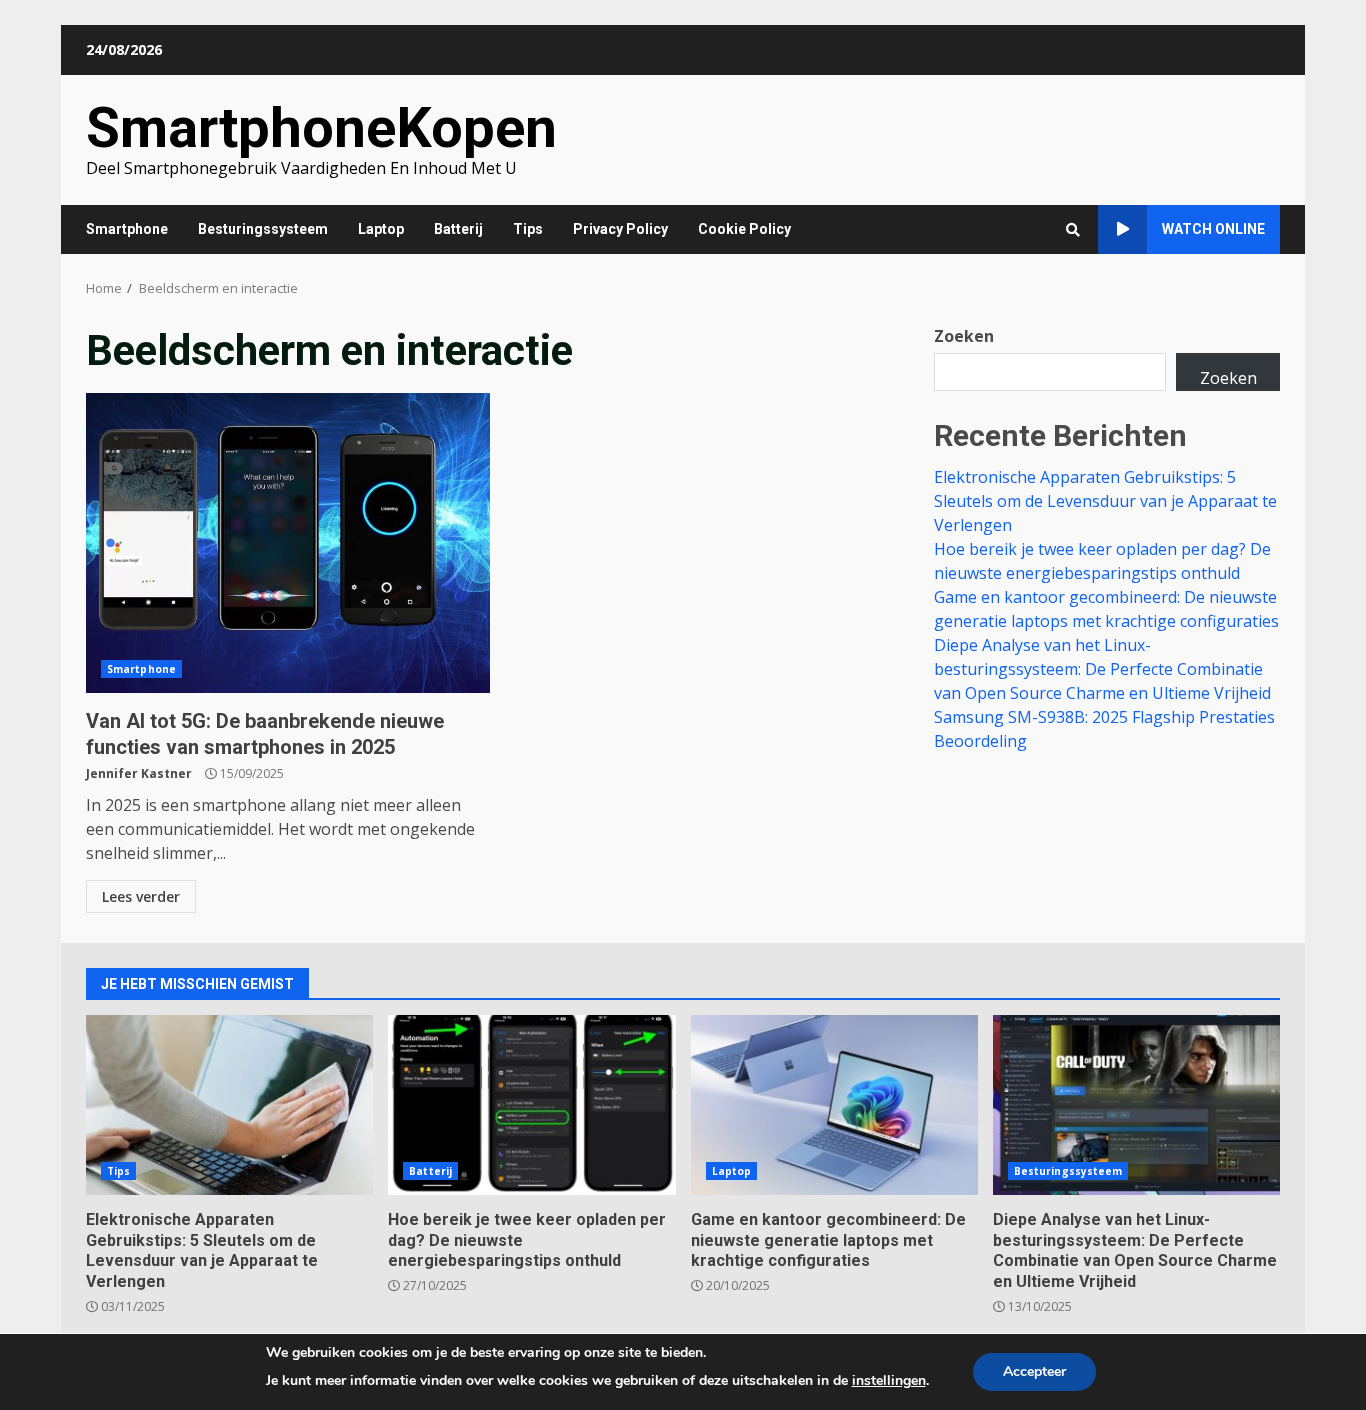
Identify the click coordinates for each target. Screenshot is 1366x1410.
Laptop (381, 229)
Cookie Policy (744, 229)
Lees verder (141, 896)
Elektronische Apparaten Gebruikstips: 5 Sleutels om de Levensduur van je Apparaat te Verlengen (1105, 501)
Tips (528, 229)
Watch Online (1213, 229)
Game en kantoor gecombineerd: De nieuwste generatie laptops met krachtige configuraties (834, 1105)
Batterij (458, 229)
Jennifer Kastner (139, 773)
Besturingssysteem (263, 229)
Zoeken (964, 336)
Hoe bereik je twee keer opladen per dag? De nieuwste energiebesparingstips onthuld (531, 1105)
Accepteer (1034, 1371)
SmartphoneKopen (321, 128)
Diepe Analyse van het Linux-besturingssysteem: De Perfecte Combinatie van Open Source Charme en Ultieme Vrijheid (1102, 669)
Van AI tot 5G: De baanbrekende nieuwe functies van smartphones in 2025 (288, 543)
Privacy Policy (620, 229)
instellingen (889, 1380)
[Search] (1073, 230)
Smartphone (127, 229)
